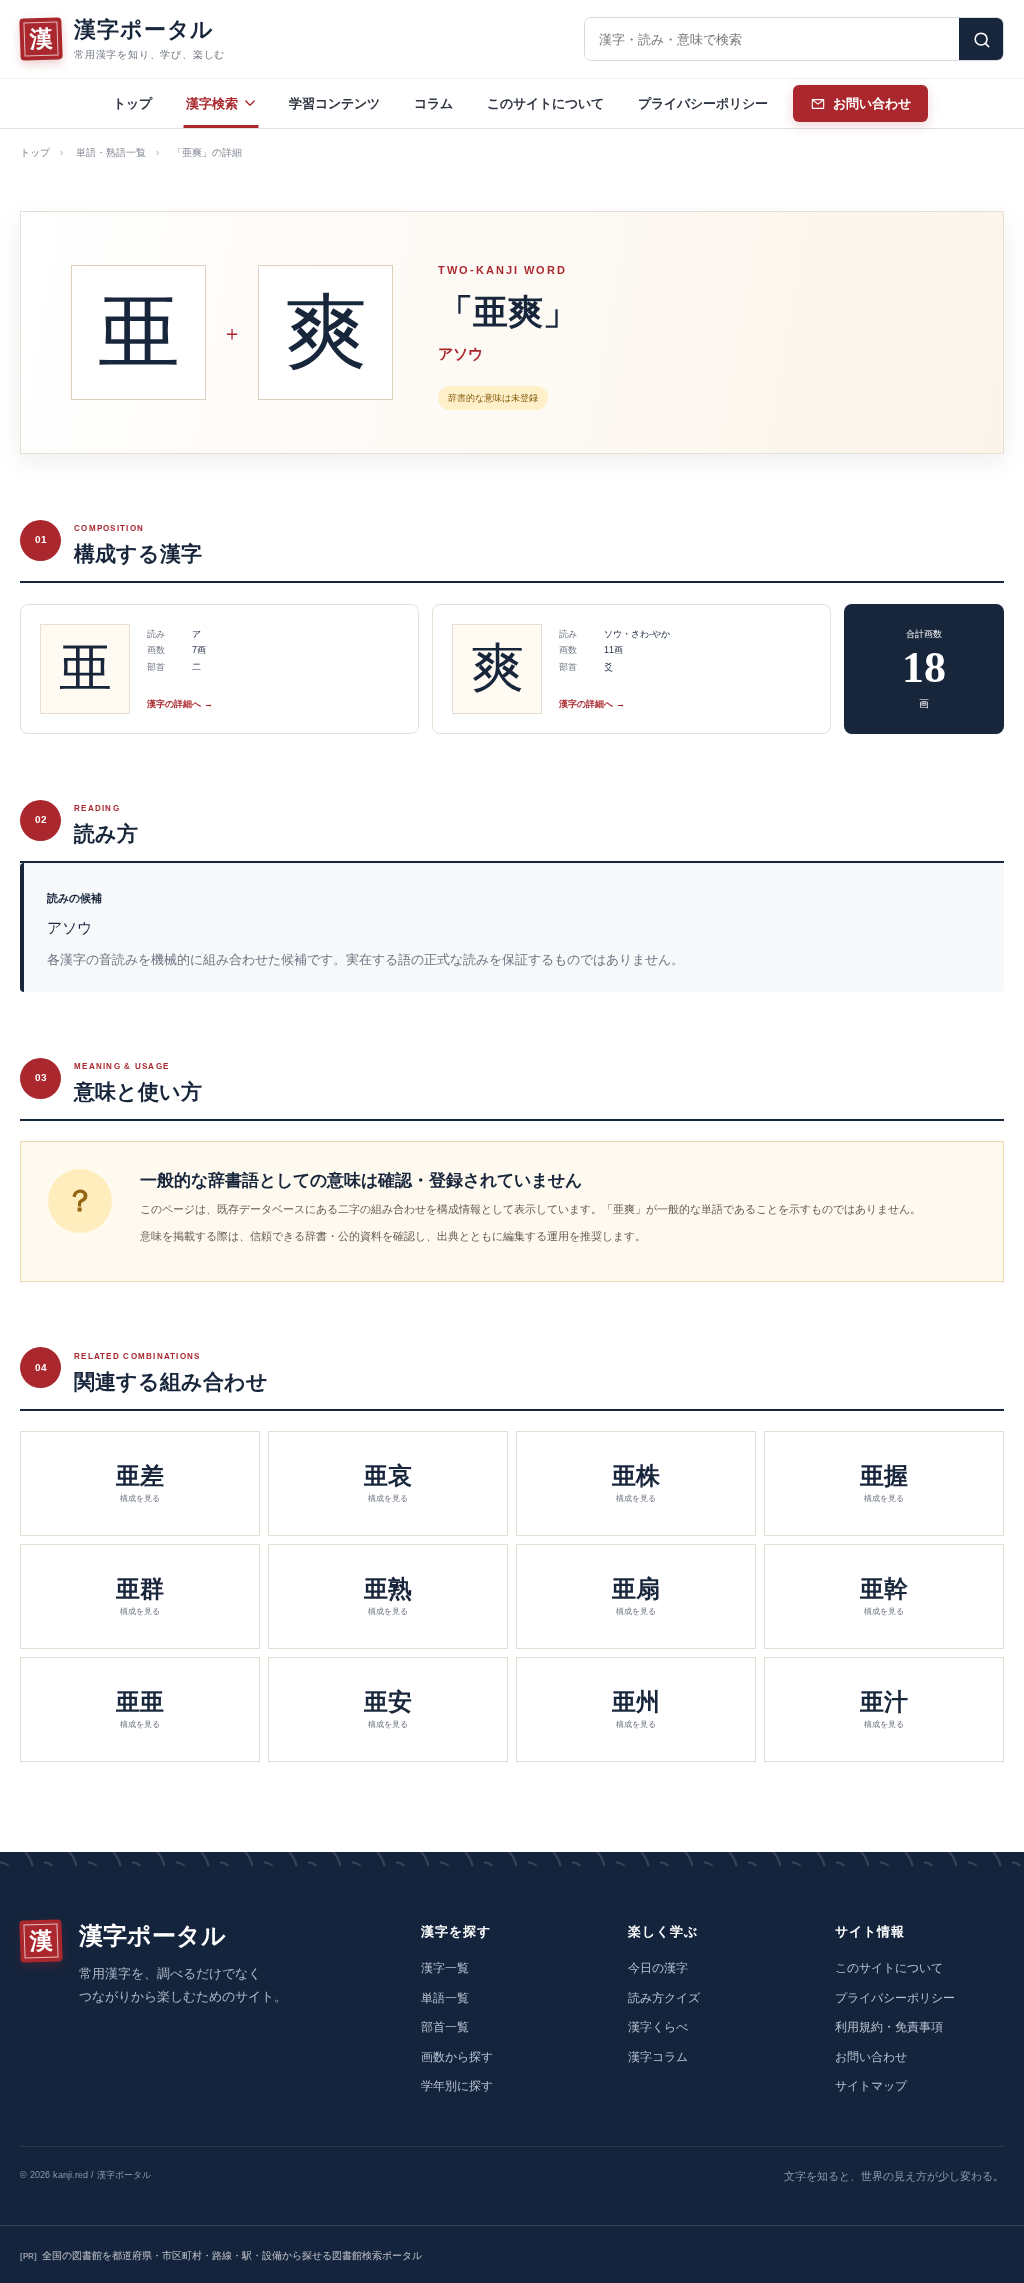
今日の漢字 (658, 1968)
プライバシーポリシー (703, 103)
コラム (433, 103)
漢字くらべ (658, 2027)
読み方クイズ (664, 1998)
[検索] (981, 39)
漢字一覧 (445, 1968)
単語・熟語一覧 (111, 152)
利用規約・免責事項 (889, 2027)
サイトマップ (871, 2086)
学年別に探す (457, 2086)
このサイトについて (545, 103)
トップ (132, 103)
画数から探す (457, 2057)
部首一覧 (445, 2027)
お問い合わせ (871, 2057)
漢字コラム (658, 2057)
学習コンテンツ (334, 103)
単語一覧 (445, 1998)
